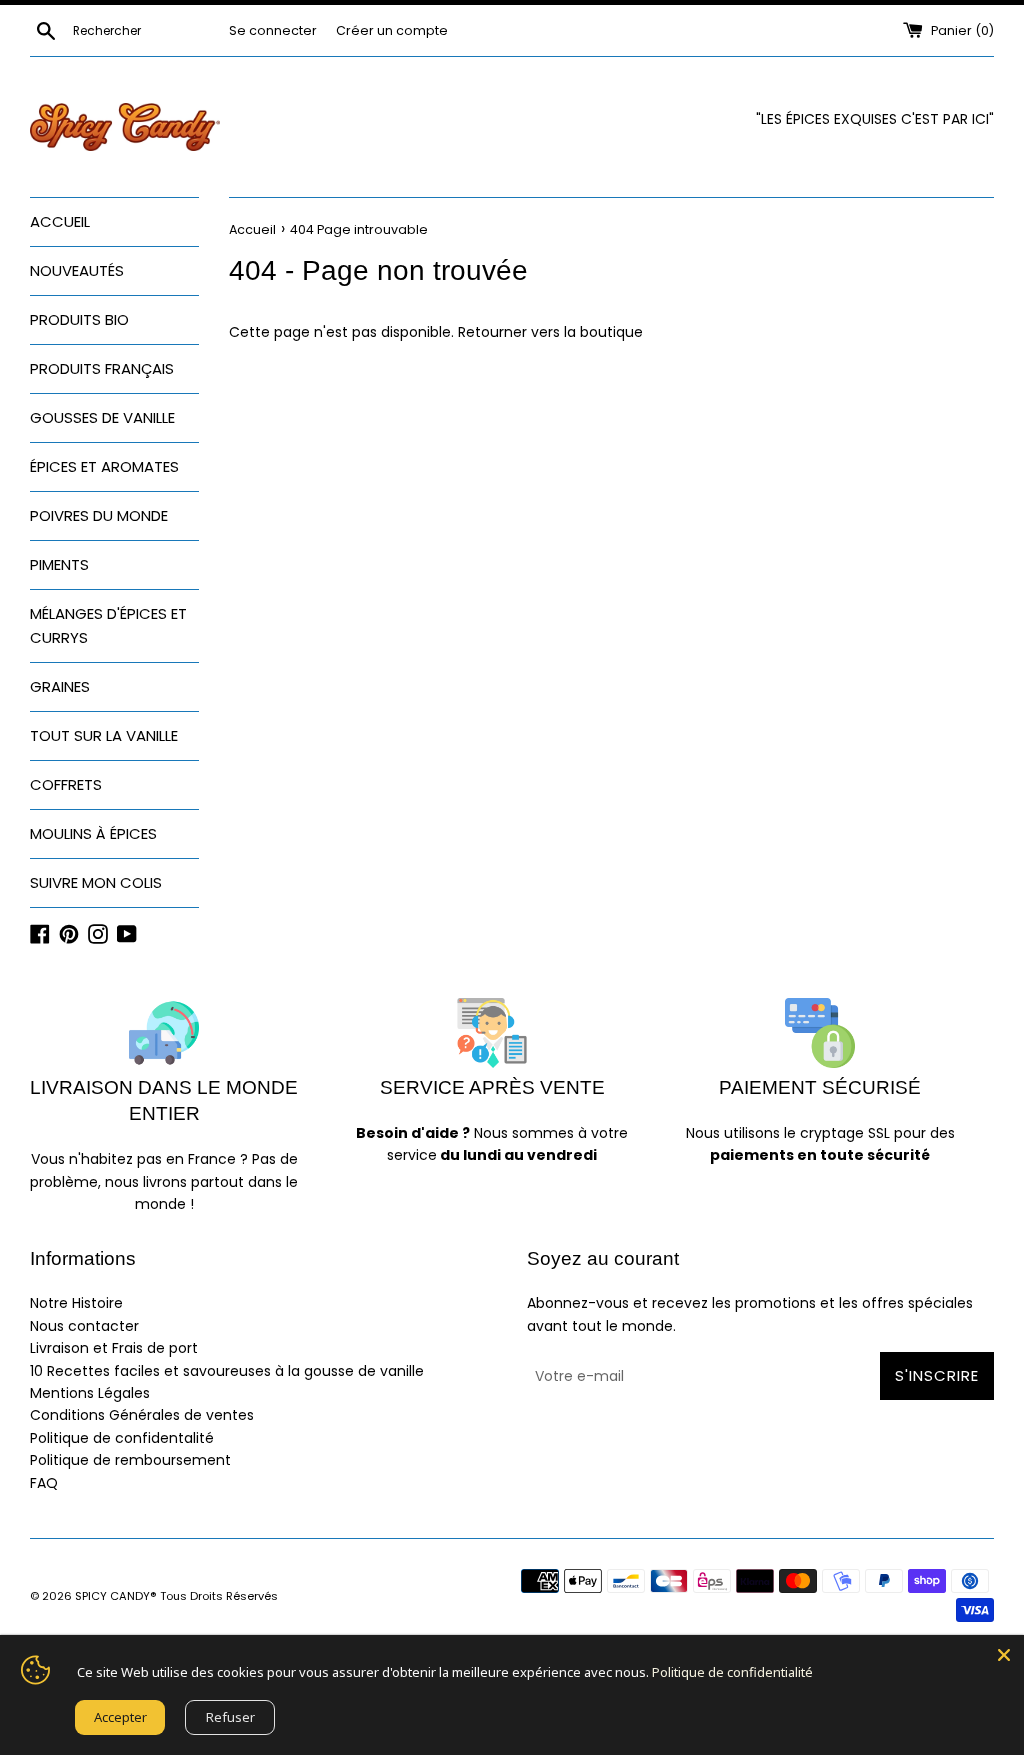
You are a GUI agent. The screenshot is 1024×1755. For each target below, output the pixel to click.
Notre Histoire (76, 1303)
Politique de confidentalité (122, 1438)
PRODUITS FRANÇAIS (102, 368)
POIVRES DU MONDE (99, 515)
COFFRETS (66, 784)
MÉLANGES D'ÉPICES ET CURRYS (108, 625)
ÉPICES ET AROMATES (104, 466)
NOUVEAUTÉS (77, 270)
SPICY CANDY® (116, 1596)
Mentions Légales (90, 1393)
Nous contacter (84, 1326)
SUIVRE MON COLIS (96, 882)
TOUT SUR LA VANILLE (104, 735)
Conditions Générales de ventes (142, 1415)
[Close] (1004, 1655)
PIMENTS (59, 564)
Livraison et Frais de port (114, 1348)
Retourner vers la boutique (550, 332)
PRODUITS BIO (79, 319)
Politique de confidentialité (732, 1672)
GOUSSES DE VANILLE (102, 417)
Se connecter (273, 30)
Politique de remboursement (130, 1460)
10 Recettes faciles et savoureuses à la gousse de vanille (227, 1371)
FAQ (44, 1483)
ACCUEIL (60, 221)
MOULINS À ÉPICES (93, 833)
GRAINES (60, 686)
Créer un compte (392, 30)
